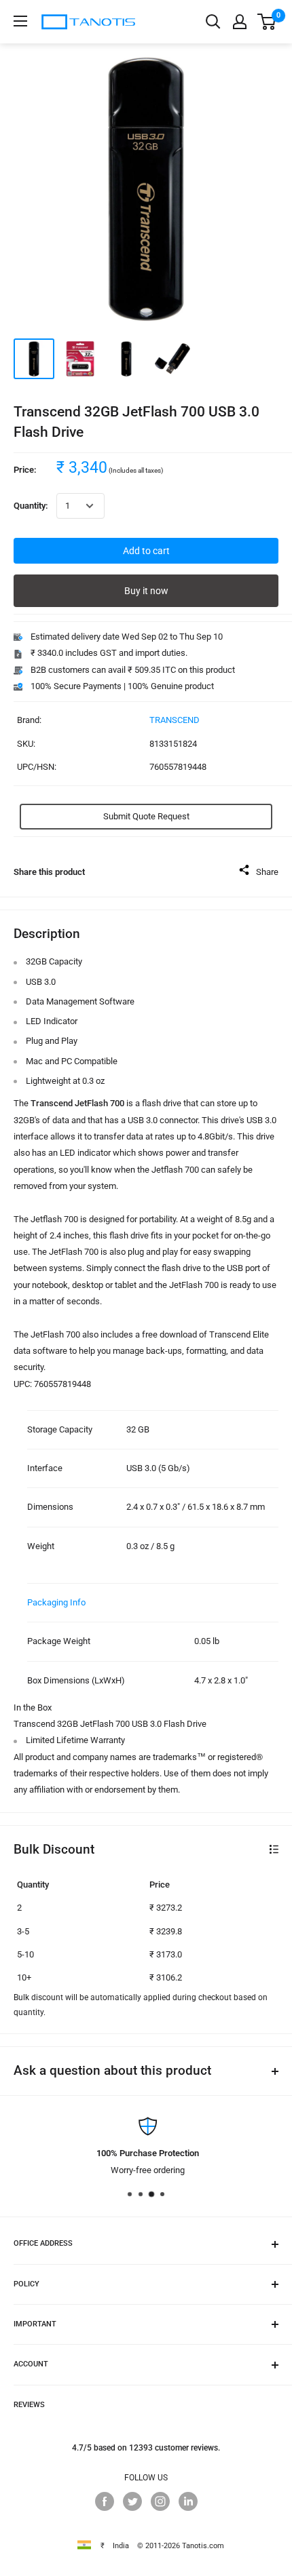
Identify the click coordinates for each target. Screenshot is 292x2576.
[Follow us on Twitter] (132, 2501)
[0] (267, 22)
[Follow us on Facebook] (105, 2501)
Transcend (175, 720)
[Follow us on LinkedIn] (188, 2501)
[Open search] (213, 22)
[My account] (240, 22)
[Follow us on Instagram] (160, 2501)
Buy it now (146, 591)
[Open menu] (20, 21)
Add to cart (146, 551)
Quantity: (31, 506)
